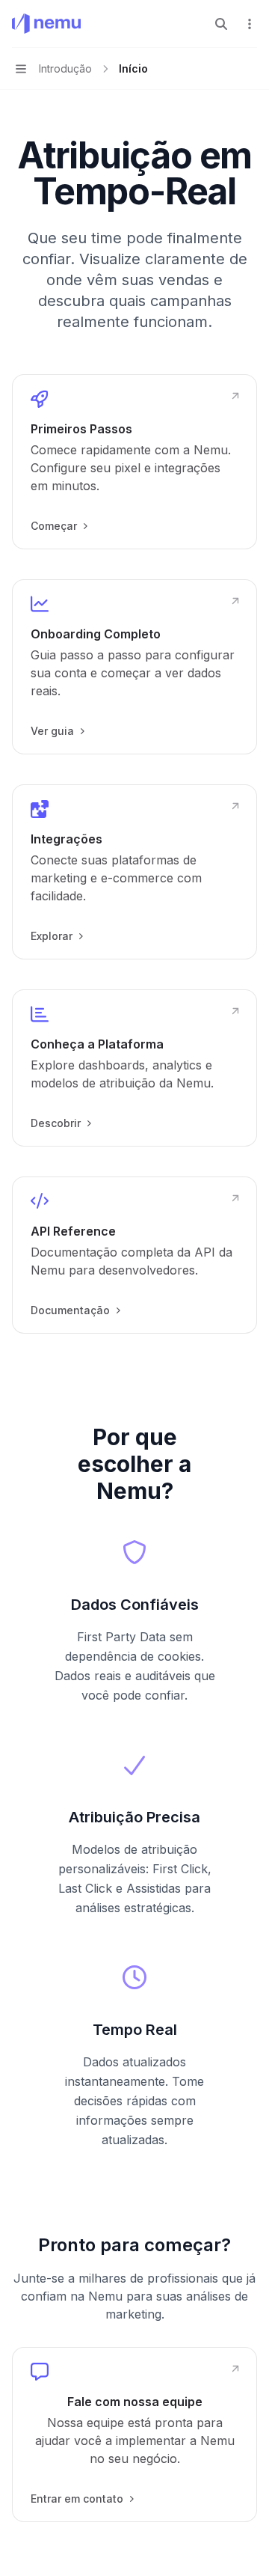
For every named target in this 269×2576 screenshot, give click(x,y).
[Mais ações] (250, 24)
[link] (134, 462)
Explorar (52, 936)
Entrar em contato (77, 2499)
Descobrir (56, 1123)
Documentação (70, 1310)
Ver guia (52, 731)
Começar (54, 526)
